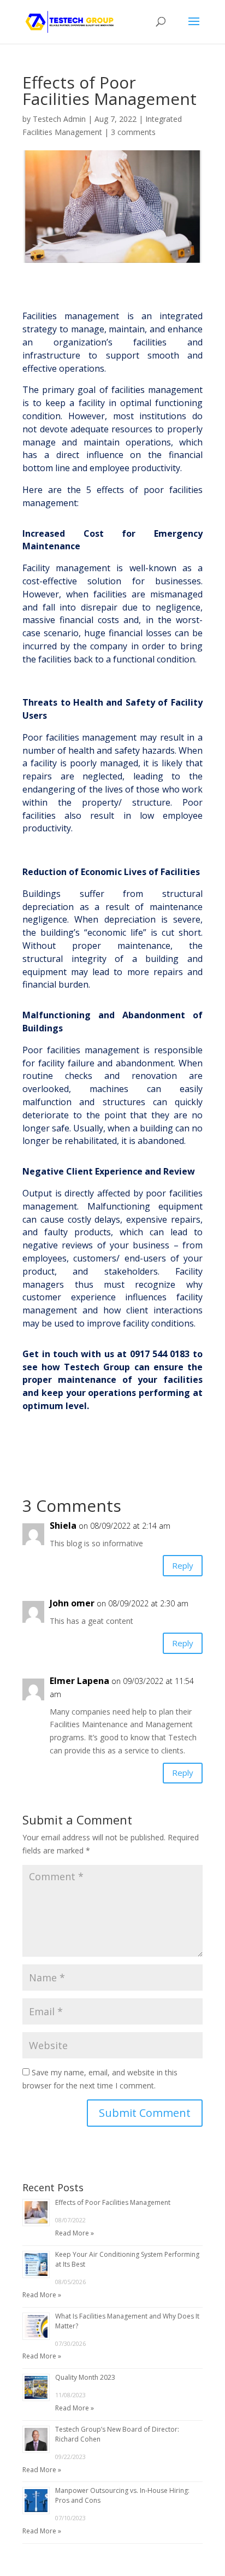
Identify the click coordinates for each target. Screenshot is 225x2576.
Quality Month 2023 (85, 2377)
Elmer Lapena (79, 1681)
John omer (72, 1603)
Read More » (75, 2233)
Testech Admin (59, 119)
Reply (183, 1565)
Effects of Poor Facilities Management (113, 2202)
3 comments (133, 132)
